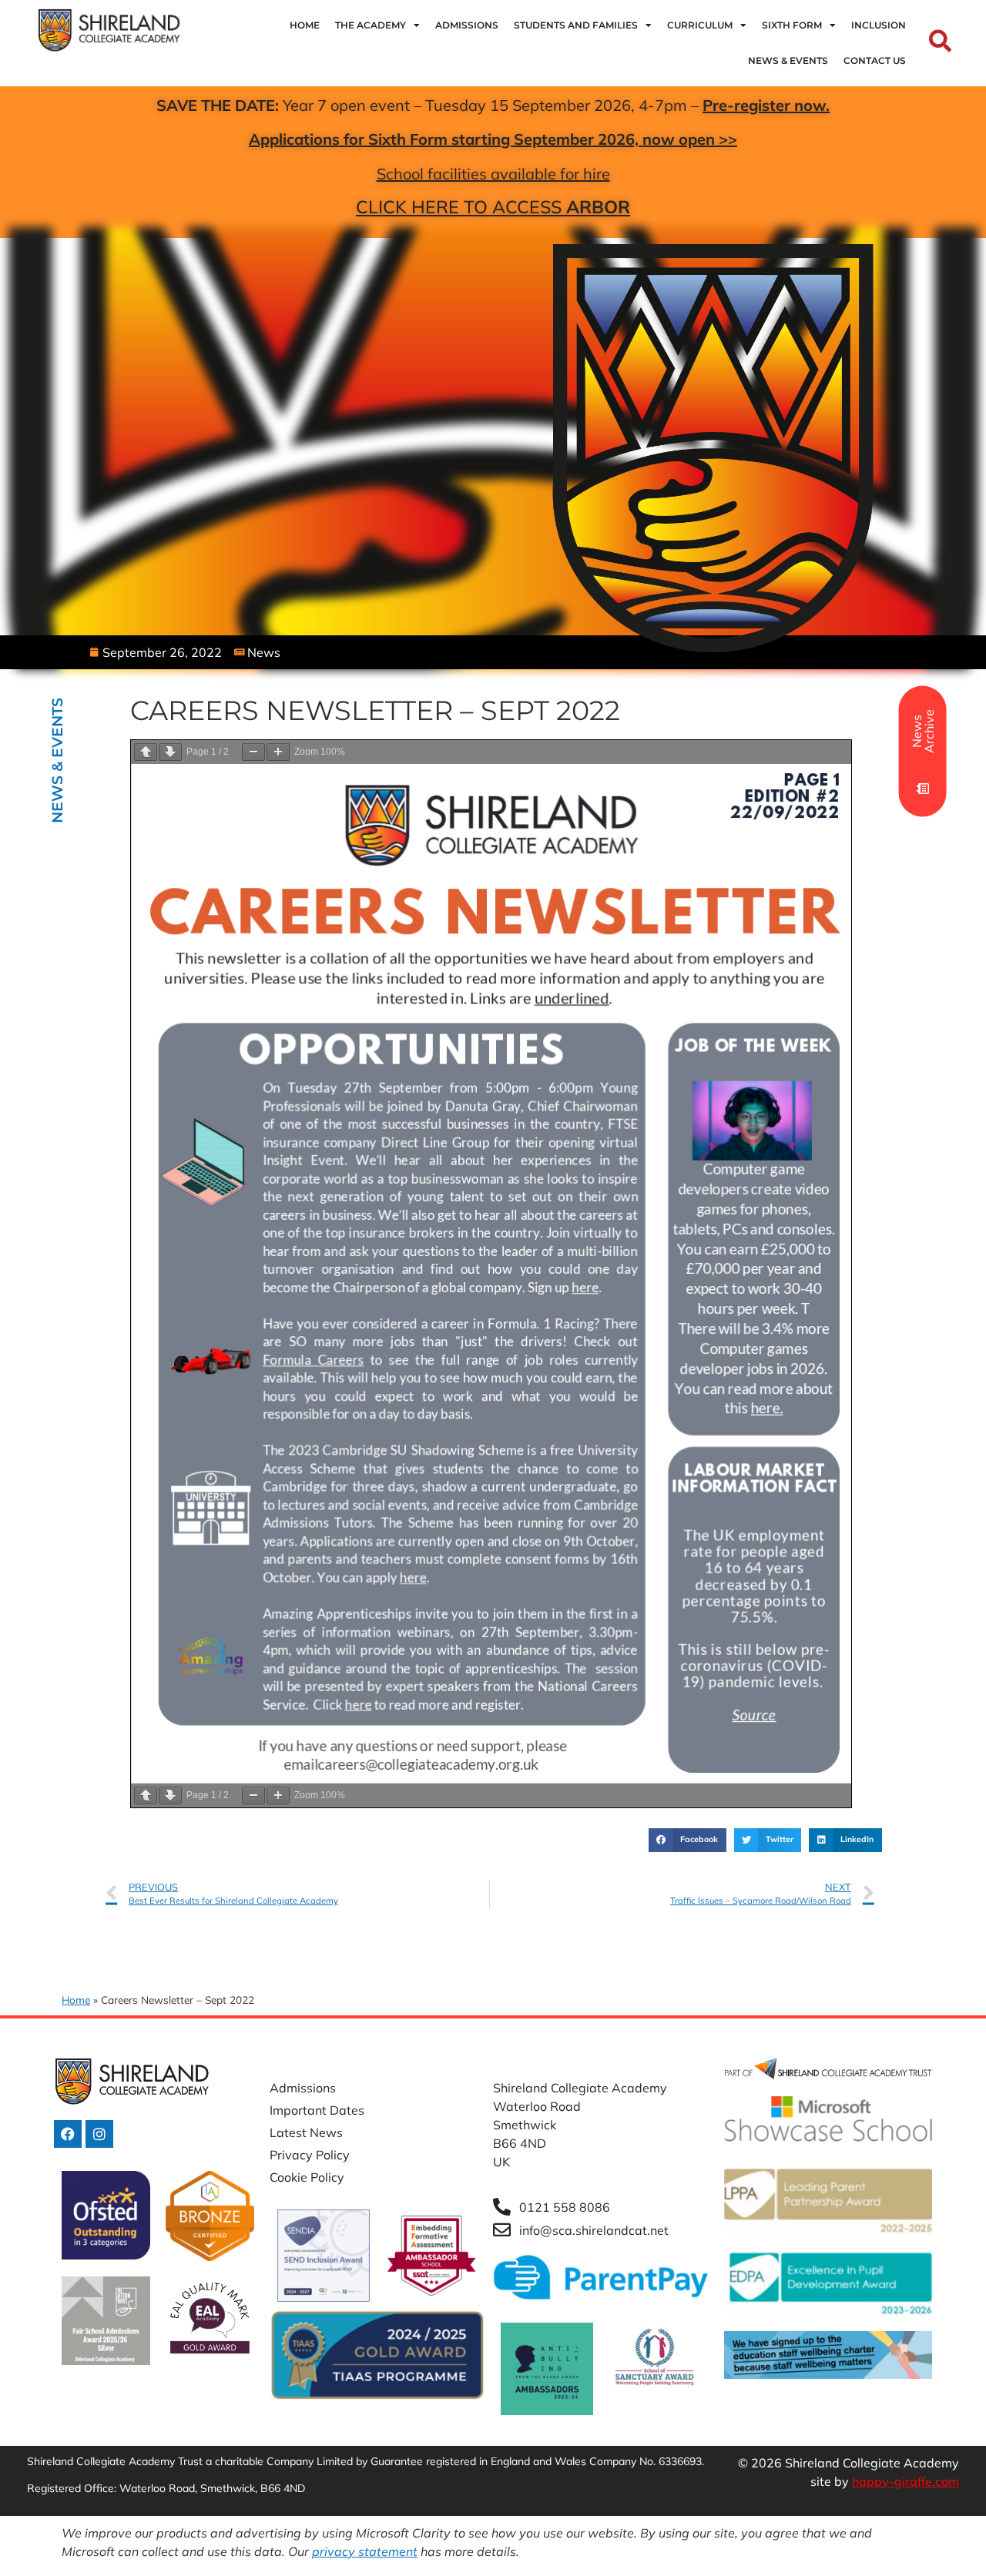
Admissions (467, 25)
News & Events (788, 60)
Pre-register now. (766, 105)
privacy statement (365, 2551)
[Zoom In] (278, 752)
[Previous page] (146, 752)
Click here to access (493, 207)
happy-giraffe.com (906, 2481)
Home (305, 25)
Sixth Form (792, 25)
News (264, 652)
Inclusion (879, 25)
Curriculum (700, 25)
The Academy (371, 25)
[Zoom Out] (253, 752)
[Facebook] (68, 2134)
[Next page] (170, 752)
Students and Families (576, 25)
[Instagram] (99, 2134)
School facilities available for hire (493, 174)
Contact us (875, 60)
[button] (687, 1841)
